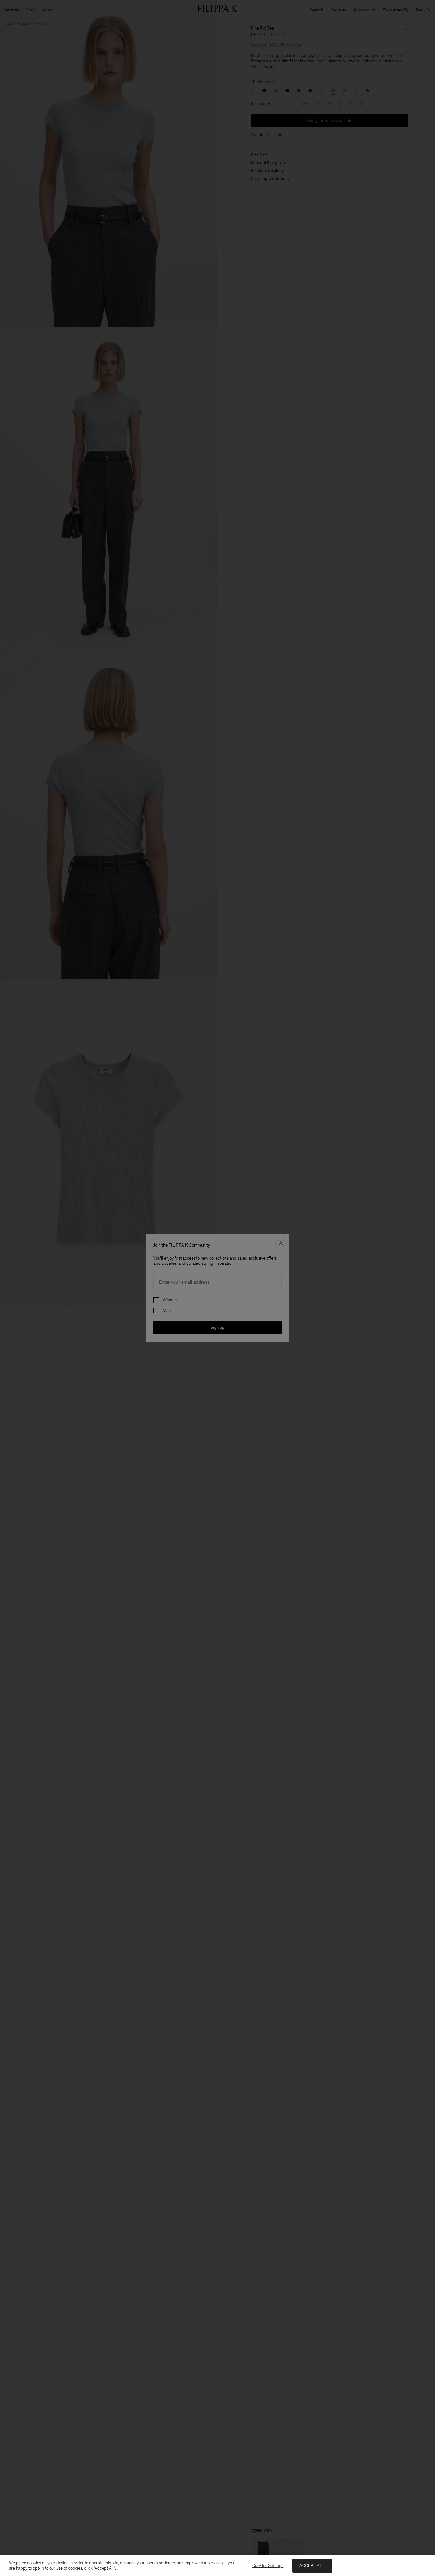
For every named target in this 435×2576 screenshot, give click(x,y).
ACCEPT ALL (312, 2566)
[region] (217, 2565)
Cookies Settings (268, 2566)
